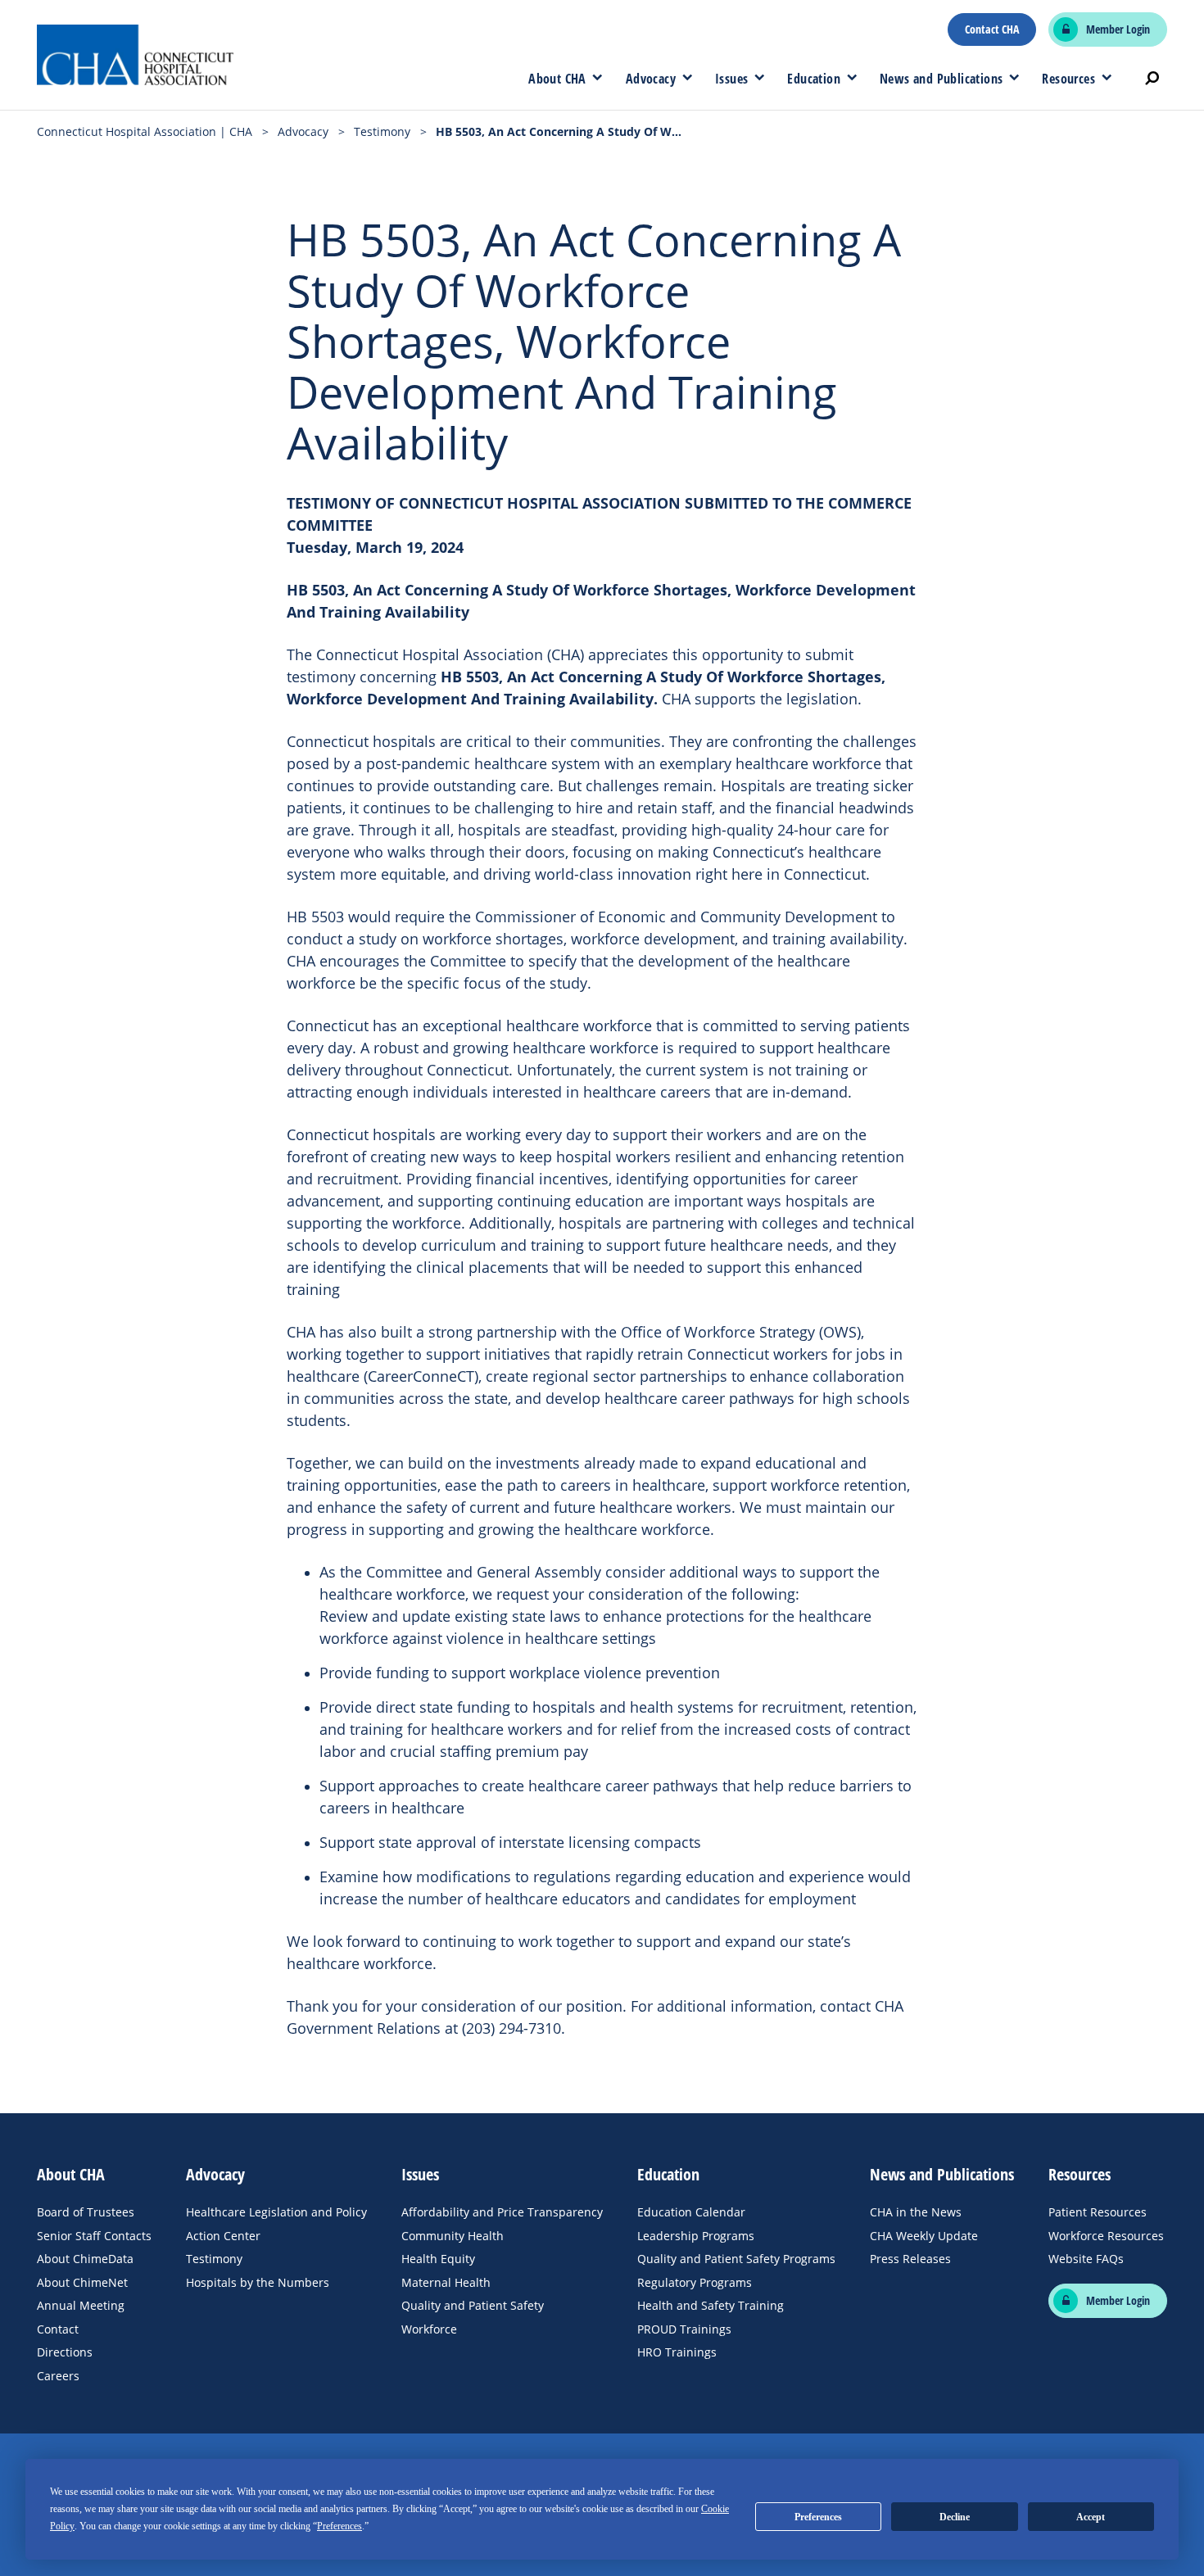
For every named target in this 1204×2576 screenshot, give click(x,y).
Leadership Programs (696, 2236)
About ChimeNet (82, 2282)
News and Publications (941, 79)
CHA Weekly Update (924, 2236)
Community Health (453, 2236)
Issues (731, 79)
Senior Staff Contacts (94, 2236)
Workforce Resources (1106, 2236)
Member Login (1118, 29)
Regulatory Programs (695, 2282)
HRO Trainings (677, 2352)
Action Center (223, 2236)
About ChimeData (85, 2259)
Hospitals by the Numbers (258, 2282)
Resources (1068, 79)
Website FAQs (1086, 2259)
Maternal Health (446, 2282)
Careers (58, 2376)
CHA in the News (916, 2212)
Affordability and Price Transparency (502, 2212)
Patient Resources (1098, 2212)
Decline (955, 2517)
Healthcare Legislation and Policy (276, 2212)
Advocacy (651, 79)
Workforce (429, 2329)
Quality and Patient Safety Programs (736, 2259)
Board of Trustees (86, 2212)
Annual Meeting (81, 2305)
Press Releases (910, 2259)
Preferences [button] (339, 2526)
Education (814, 79)
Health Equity (438, 2259)
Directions (65, 2352)
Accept (1091, 2517)
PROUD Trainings (684, 2329)
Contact (58, 2329)
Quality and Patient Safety (473, 2305)
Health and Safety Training (711, 2305)
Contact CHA (992, 29)
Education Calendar (691, 2212)
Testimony (214, 2259)
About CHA (557, 79)
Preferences (818, 2517)
